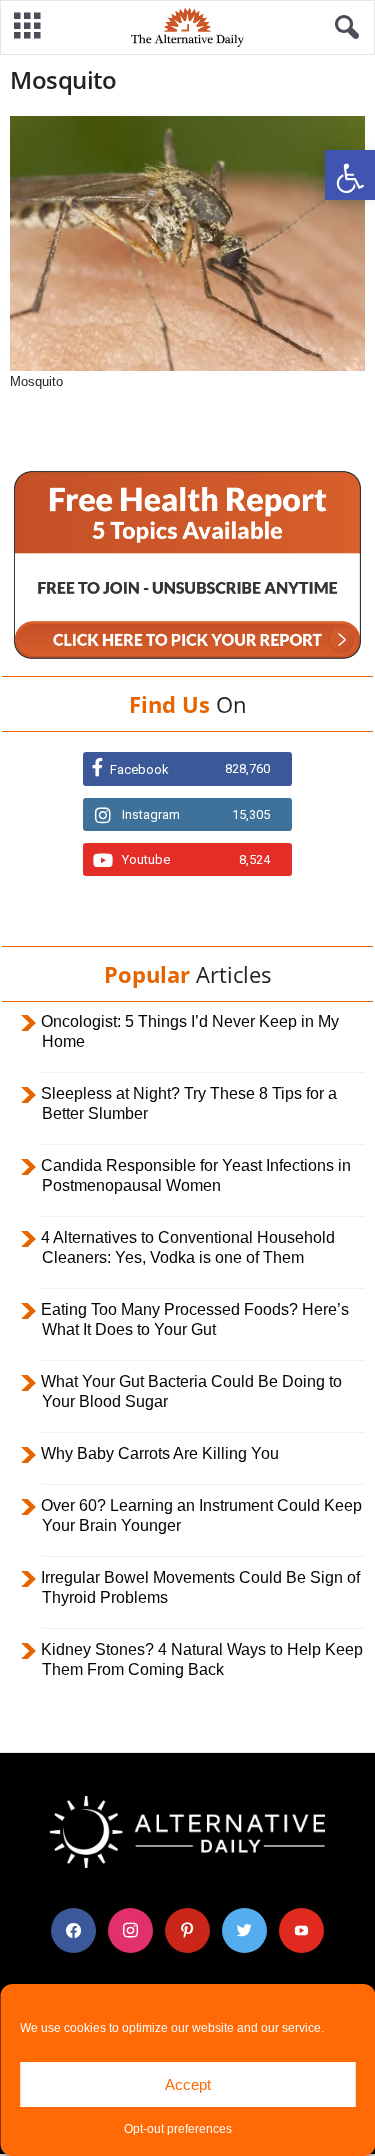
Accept (188, 2084)
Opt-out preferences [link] (178, 2129)
